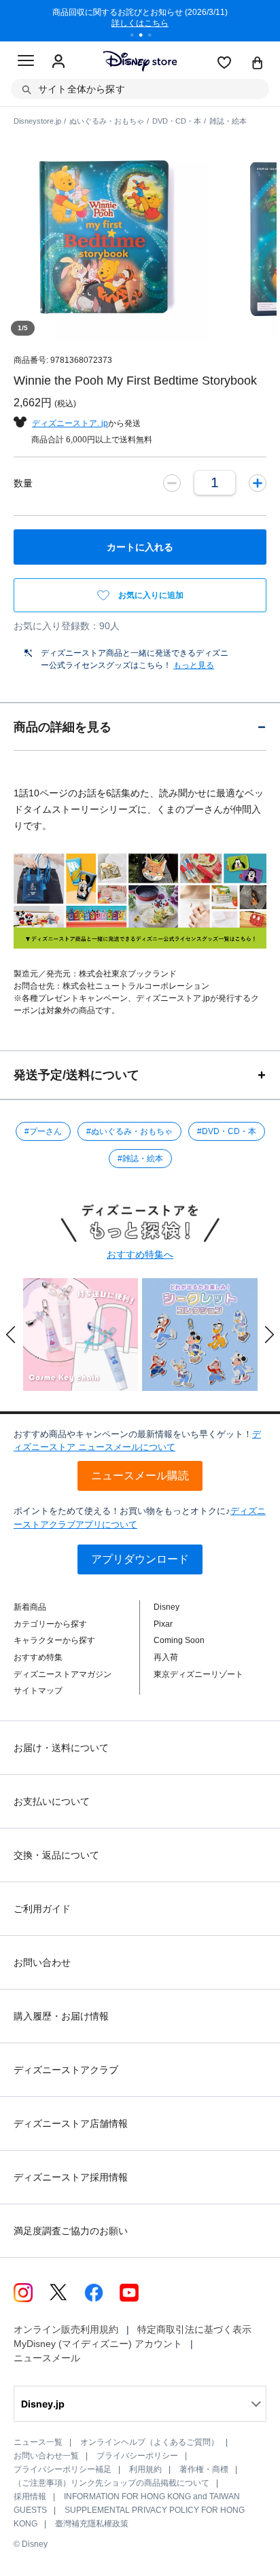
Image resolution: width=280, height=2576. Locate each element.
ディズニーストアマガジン (63, 1674)
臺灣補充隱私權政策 (92, 2524)
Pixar (163, 1624)
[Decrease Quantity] (172, 483)
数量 (23, 483)
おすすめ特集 (38, 1657)
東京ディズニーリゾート (198, 1674)
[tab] (140, 727)
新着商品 (30, 1607)
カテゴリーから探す (50, 1624)
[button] (11, 1335)
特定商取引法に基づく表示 (194, 2329)
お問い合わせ (42, 1962)
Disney (167, 1607)
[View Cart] (258, 64)
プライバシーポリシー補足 (63, 2469)
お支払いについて (52, 1801)
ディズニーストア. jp (70, 423)
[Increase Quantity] (258, 483)
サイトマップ (38, 1691)
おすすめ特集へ (140, 1254)
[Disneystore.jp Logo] (140, 61)
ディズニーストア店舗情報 (71, 2123)
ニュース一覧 (38, 2442)
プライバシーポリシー (137, 2456)
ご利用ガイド (42, 1909)
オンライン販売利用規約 (66, 2329)
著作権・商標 (204, 2469)
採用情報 (30, 2496)
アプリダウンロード (140, 1559)
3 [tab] (154, 37)
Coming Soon (179, 1640)
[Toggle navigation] (26, 63)
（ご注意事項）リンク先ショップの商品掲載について (111, 2483)
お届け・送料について (61, 1748)
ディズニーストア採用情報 (71, 2177)
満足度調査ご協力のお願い (71, 2231)
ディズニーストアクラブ (66, 2070)
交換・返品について (56, 1855)
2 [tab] (145, 37)
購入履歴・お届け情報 (61, 2016)
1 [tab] (137, 37)
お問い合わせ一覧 (46, 2456)
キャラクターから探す (54, 1640)
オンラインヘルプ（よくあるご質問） (150, 2442)
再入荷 (166, 1657)
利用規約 (145, 2469)
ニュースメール (47, 2358)
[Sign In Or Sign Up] (58, 62)
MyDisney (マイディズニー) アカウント (98, 2344)
